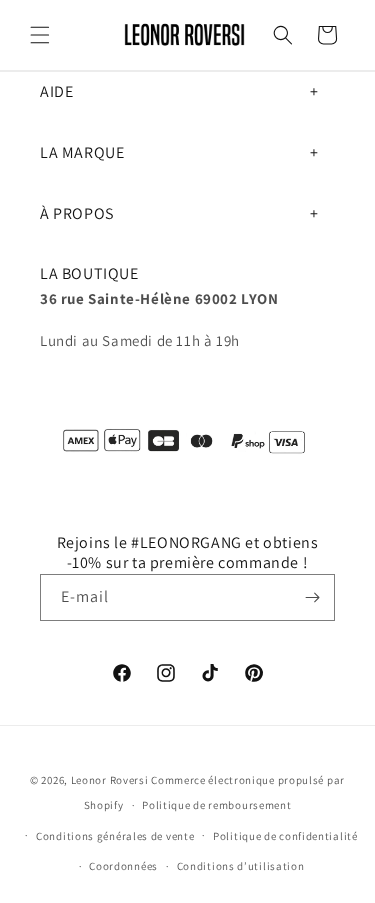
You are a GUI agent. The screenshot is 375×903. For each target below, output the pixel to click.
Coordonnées (123, 866)
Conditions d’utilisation (241, 866)
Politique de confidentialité (285, 836)
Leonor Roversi (110, 780)
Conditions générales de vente (115, 836)
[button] (40, 35)
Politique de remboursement (216, 805)
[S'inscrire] (312, 597)
